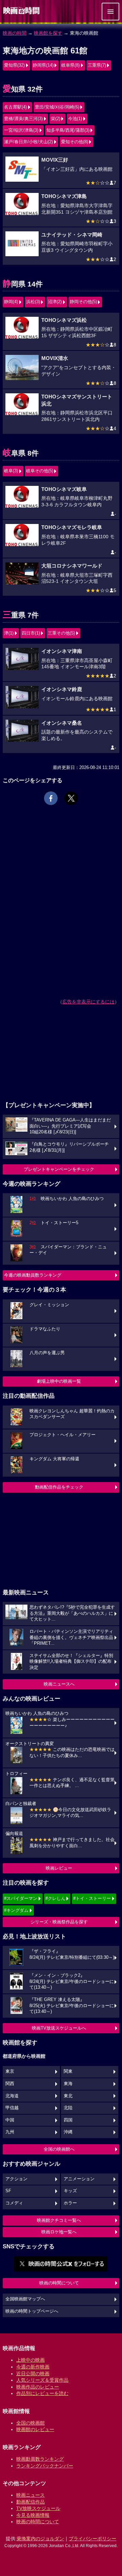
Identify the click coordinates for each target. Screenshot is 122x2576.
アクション (16, 2179)
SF (8, 2191)
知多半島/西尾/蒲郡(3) (68, 130)
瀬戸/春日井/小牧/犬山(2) (28, 142)
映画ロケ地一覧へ (59, 2232)
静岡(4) (11, 302)
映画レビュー (59, 1868)
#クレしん (55, 1898)
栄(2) (56, 119)
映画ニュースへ (59, 1684)
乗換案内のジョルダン (40, 2539)
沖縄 (68, 2132)
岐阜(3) (11, 471)
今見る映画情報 (33, 2515)
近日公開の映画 (33, 2374)
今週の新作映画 (33, 2367)
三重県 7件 (21, 615)
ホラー (70, 2203)
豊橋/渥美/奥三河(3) (23, 119)
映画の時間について (59, 2283)
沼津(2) (55, 302)
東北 (68, 2096)
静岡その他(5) (83, 302)
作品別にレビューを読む (42, 2393)
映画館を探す (48, 33)
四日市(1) (31, 633)
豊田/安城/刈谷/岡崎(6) (57, 107)
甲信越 (12, 2108)
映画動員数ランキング (40, 2459)
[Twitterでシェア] (71, 798)
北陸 (68, 2108)
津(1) (9, 633)
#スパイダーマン (21, 1898)
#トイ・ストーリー (92, 1898)
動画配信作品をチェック (59, 1487)
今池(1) (75, 119)
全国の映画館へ (59, 2149)
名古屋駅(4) (15, 107)
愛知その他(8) (75, 142)
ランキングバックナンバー (45, 2466)
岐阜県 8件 (21, 453)
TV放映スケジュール (38, 2508)
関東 (68, 2071)
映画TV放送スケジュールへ (59, 2028)
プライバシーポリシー (93, 2539)
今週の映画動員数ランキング (33, 1275)
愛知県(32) (14, 65)
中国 (10, 2120)
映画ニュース (30, 2495)
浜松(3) (33, 302)
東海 (68, 2084)
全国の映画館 (30, 2423)
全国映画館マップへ (25, 2299)
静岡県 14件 (23, 284)
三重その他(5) (61, 633)
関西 (10, 2084)
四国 (68, 2120)
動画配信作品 (30, 2502)
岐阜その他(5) (40, 471)
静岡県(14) (43, 65)
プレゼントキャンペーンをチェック (59, 1169)
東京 (10, 2071)
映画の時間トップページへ (32, 2311)
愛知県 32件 (23, 89)
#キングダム (16, 1910)
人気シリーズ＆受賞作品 (42, 2380)
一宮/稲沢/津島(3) (21, 130)
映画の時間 (15, 33)
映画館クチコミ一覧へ (59, 2220)
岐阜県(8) (70, 65)
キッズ (70, 2191)
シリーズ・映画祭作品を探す (59, 1922)
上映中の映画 (30, 2360)
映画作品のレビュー (38, 2387)
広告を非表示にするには (88, 1002)
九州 (10, 2132)
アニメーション (79, 2179)
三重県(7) (97, 65)
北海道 (12, 2096)
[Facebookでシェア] (51, 798)
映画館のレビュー (35, 2429)
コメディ (14, 2203)
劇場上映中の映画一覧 (59, 1381)
